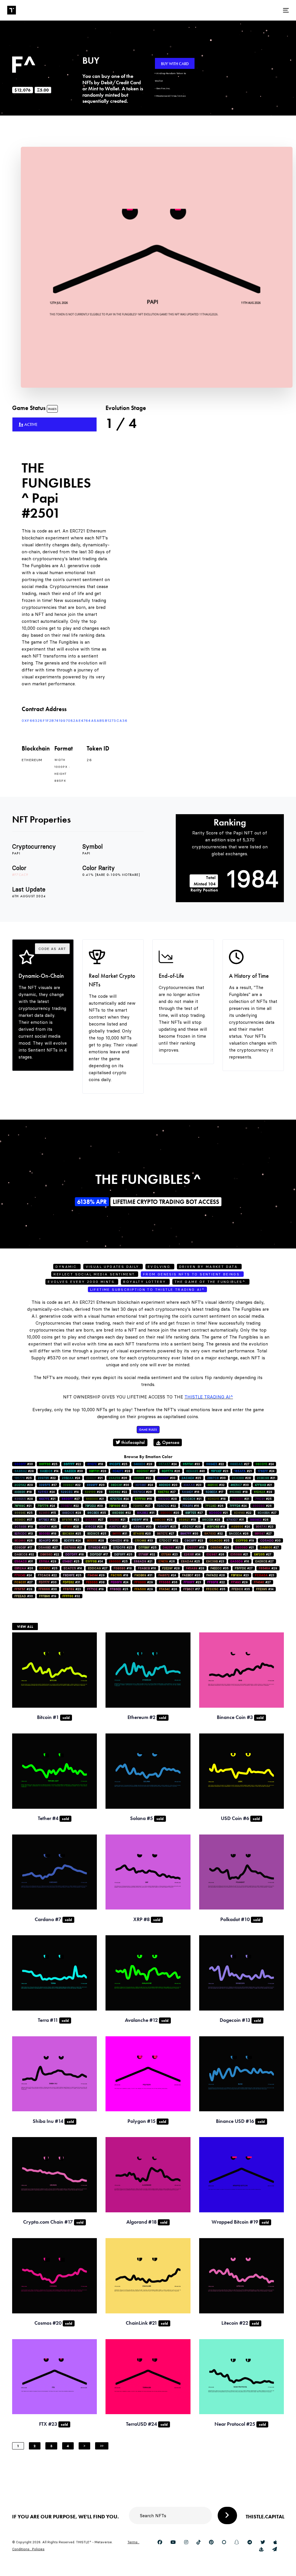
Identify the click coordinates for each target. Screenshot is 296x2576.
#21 (243, 1471)
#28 (143, 1464)
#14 (49, 1471)
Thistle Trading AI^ (209, 1397)
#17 (214, 1492)
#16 (191, 1492)
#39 (94, 1506)
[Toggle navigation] (242, 10)
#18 (95, 1464)
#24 (168, 1464)
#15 (47, 1513)
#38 (95, 1582)
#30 (24, 1464)
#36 (168, 1582)
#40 (196, 1471)
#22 (72, 1464)
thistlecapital (133, 1442)
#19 (140, 1520)
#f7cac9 (20, 875)
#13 (24, 1534)
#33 (191, 1464)
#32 (216, 1485)
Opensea (170, 1442)
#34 (192, 1554)
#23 (220, 1471)
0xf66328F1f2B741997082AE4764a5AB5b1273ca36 (75, 721)
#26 (171, 1471)
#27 (240, 1464)
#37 (146, 1471)
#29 (24, 1485)
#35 (97, 1513)
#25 (48, 1464)
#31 (146, 1513)
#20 (96, 1485)
